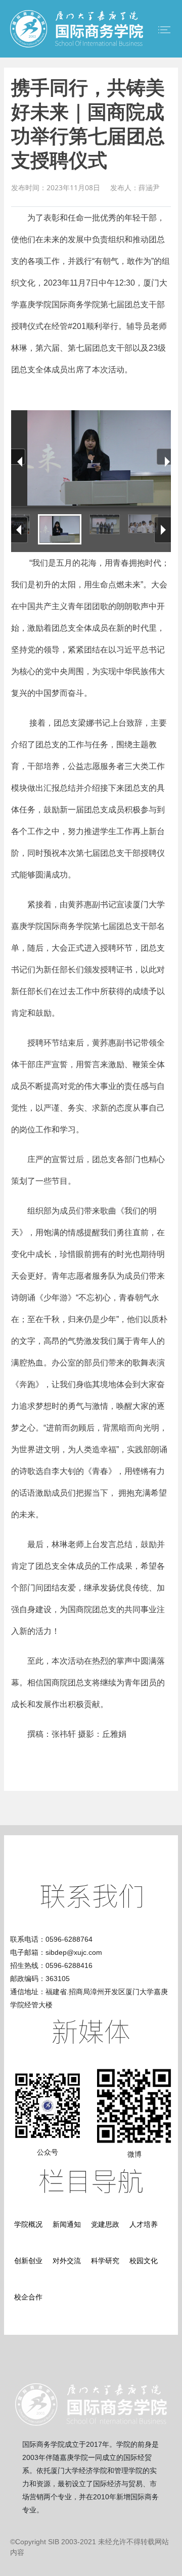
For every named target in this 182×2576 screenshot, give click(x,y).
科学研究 (105, 2261)
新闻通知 (67, 2224)
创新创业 (28, 2261)
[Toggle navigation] (164, 30)
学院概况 (28, 2224)
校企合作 (28, 2297)
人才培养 (144, 2224)
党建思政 (105, 2224)
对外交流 (67, 2261)
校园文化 (144, 2261)
